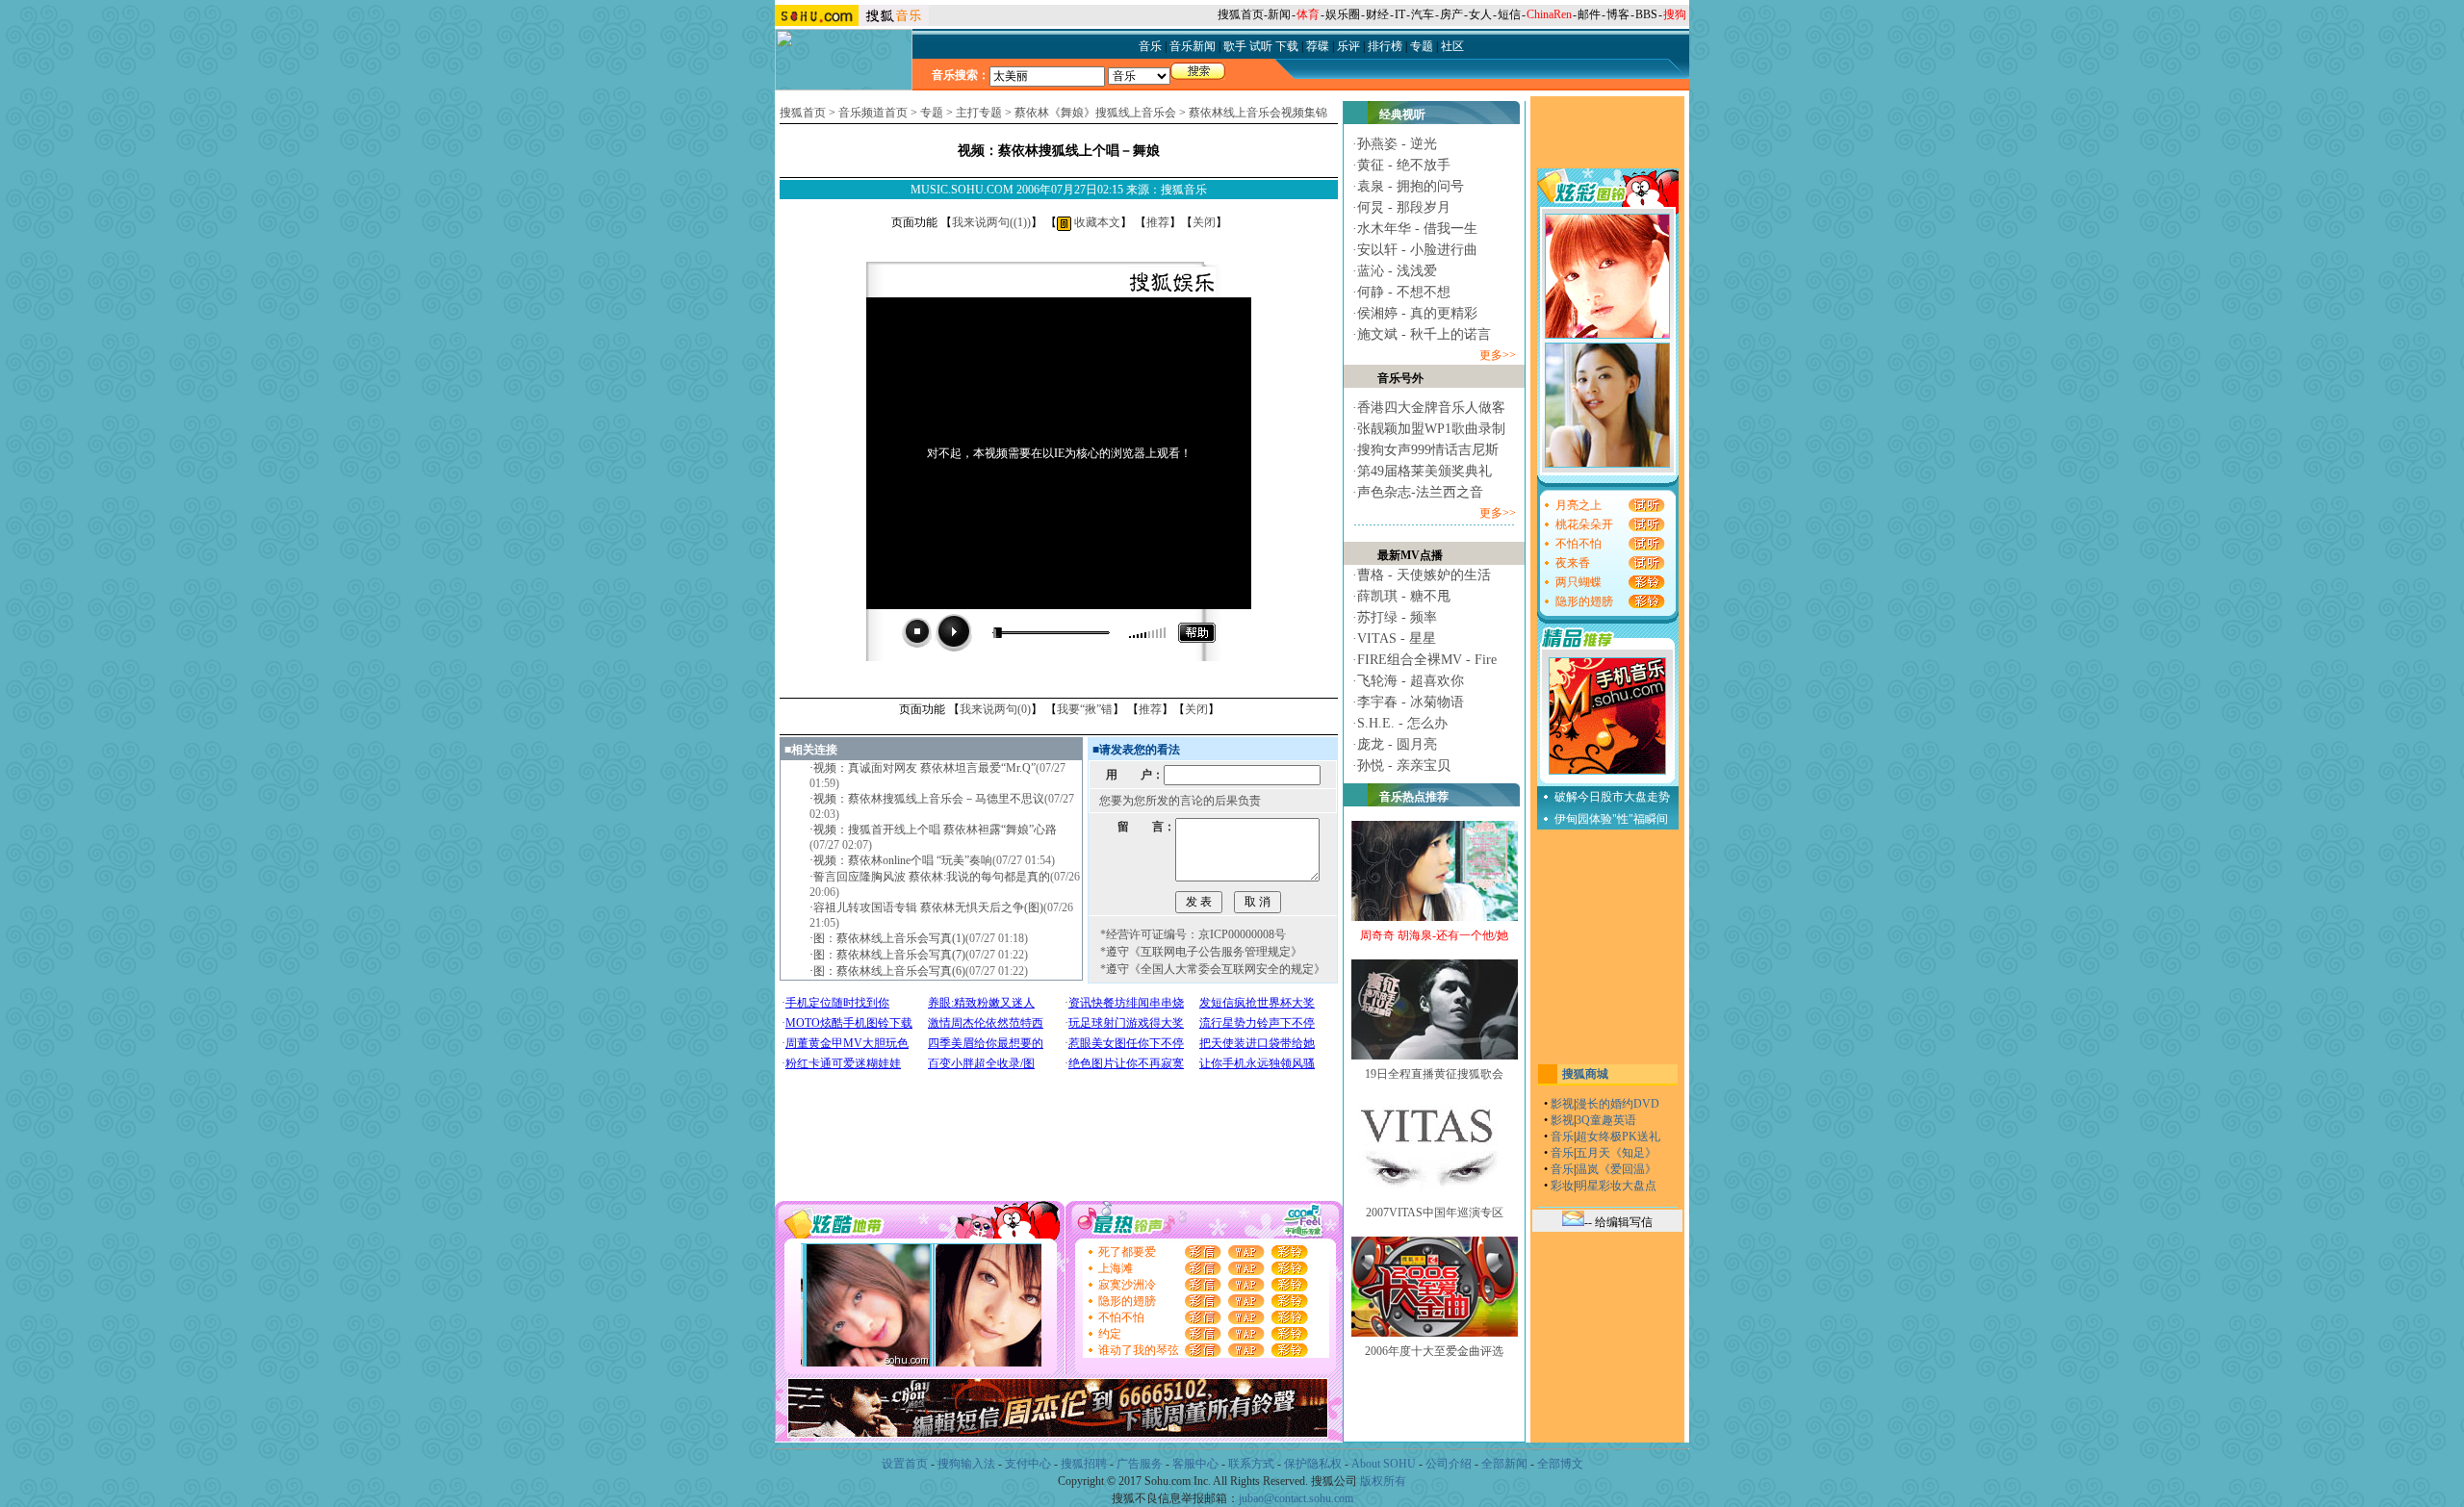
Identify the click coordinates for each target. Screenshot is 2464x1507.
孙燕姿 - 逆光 (1397, 144)
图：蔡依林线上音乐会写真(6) (889, 971)
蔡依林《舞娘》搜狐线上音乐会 (1095, 113)
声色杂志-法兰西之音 (1420, 492)
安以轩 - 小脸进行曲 (1417, 250)
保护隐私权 (1313, 1464)
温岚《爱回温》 (1616, 1169)
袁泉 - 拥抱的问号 (1411, 186)
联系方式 (1251, 1464)
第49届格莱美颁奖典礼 (1424, 471)
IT (1400, 14)
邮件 (1589, 14)
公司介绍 (1449, 1464)
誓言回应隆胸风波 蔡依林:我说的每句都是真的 (932, 877)
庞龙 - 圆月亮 (1397, 744)
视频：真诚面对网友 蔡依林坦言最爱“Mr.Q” (924, 768)
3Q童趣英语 (1606, 1120)
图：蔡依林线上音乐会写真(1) (889, 938)
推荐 (1158, 222)
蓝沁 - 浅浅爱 (1397, 271)
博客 (1618, 14)
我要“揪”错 (1085, 709)
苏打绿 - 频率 (1397, 617)
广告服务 (1140, 1464)
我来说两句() (991, 222)
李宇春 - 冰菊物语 (1411, 702)
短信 (1509, 14)
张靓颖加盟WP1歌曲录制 (1431, 429)
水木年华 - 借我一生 (1417, 229)
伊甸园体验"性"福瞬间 (1611, 819)
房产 (1451, 14)
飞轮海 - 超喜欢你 (1411, 681)
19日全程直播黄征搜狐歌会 (1434, 1074)
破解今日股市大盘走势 (1612, 797)
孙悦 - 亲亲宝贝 (1404, 766)
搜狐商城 (1585, 1074)
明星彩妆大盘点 (1616, 1186)
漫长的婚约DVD (1617, 1104)
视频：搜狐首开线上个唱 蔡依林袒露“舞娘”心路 (935, 830)
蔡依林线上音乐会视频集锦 (1258, 113)
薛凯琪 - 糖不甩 (1404, 596)
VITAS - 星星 (1397, 639)
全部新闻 (1504, 1464)
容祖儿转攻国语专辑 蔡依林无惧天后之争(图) (928, 907)
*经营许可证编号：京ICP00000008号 (1193, 934)
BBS (1646, 14)
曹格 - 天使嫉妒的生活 (1424, 575)
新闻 (1279, 14)
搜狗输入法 (966, 1464)
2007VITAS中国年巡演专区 (1435, 1213)
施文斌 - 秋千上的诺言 (1424, 334)
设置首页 (905, 1464)
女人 (1480, 14)
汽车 (1423, 14)
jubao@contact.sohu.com (1296, 1498)
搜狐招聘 (1084, 1464)
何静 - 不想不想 (1404, 292)
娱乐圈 (1343, 14)
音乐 (1562, 1137)
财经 (1377, 14)
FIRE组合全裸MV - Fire (1427, 660)
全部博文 (1560, 1464)
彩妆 (1562, 1186)
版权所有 (1383, 1481)
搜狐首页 (1241, 14)
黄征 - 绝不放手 (1404, 165)
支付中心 (1028, 1464)
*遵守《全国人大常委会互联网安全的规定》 (1213, 969)
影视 (1562, 1104)
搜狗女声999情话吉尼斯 (1428, 450)
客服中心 (1195, 1464)
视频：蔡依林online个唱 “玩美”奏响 (903, 860)
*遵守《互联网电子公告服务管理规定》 (1201, 952)
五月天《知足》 (1616, 1153)
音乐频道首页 (873, 113)
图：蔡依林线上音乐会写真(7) (889, 955)
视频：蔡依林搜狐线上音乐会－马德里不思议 (929, 799)
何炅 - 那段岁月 (1404, 207)
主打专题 (979, 113)
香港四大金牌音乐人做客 (1431, 408)
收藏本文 (1096, 222)
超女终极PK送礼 (1618, 1137)
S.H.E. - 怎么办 (1402, 723)
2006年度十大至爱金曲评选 (1434, 1351)
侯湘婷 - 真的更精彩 (1417, 313)
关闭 (1204, 222)
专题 (932, 113)
